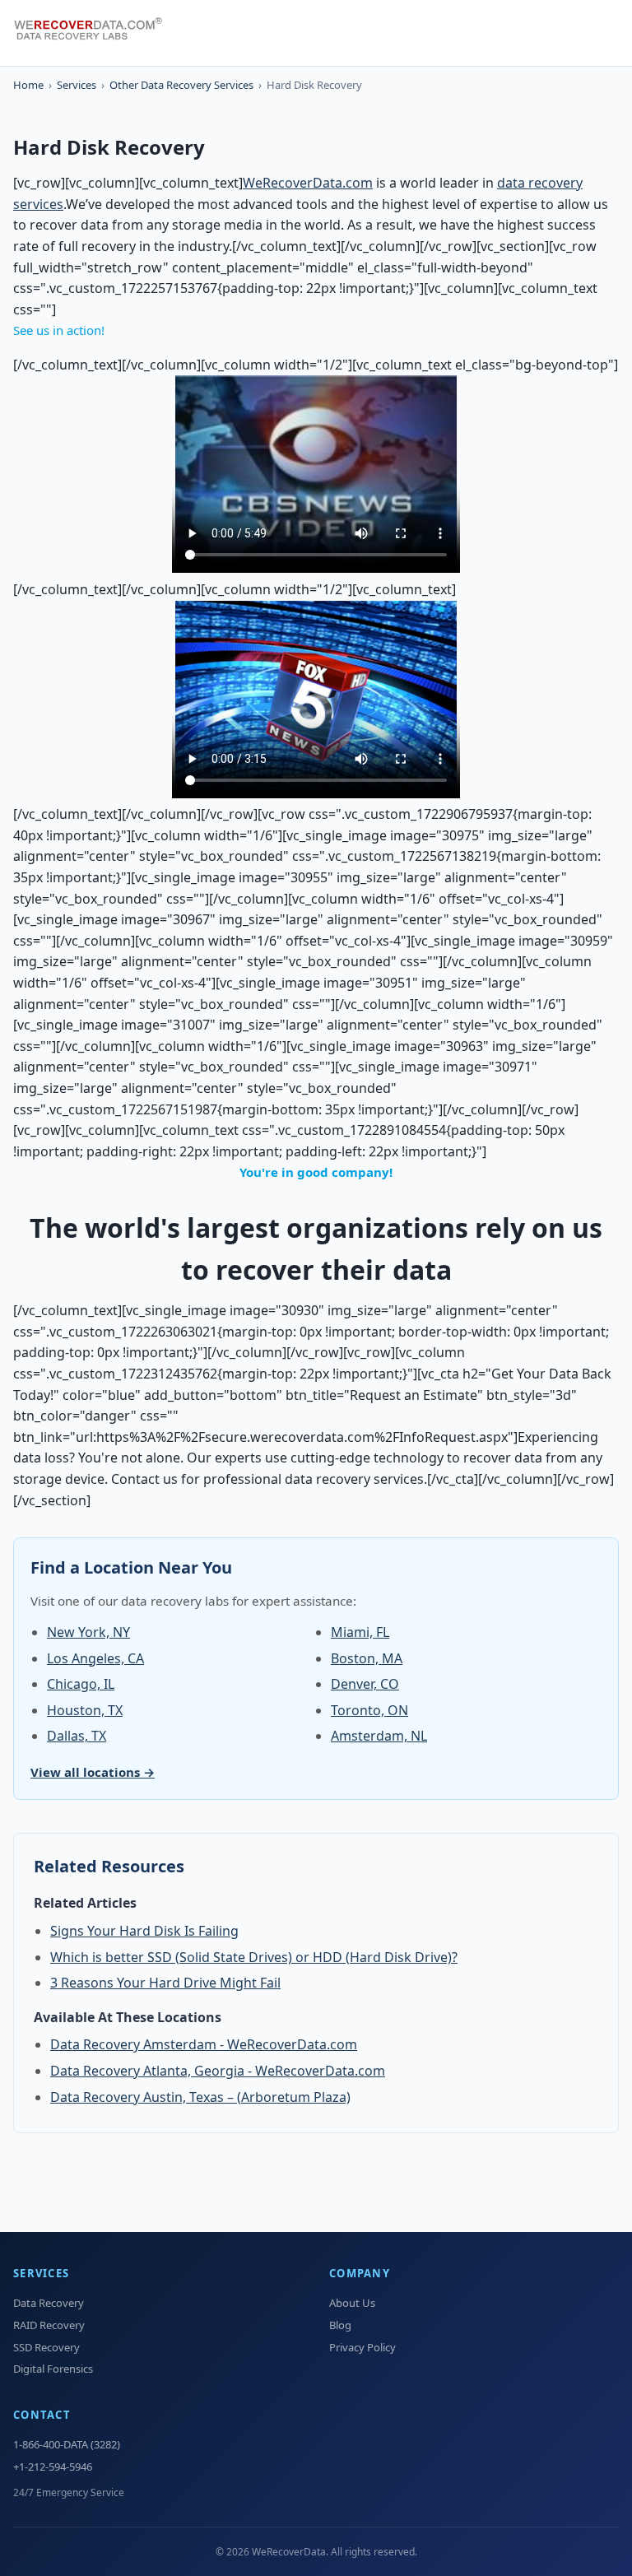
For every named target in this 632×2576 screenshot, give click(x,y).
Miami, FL (360, 1632)
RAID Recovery (49, 2325)
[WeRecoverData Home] (95, 33)
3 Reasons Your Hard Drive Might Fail (165, 1983)
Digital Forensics (53, 2369)
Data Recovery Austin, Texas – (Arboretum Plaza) (200, 2097)
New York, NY (88, 1632)
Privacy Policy (362, 2347)
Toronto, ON (369, 1710)
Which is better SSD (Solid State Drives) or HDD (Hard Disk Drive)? (254, 1957)
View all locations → (93, 1772)
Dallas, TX (77, 1736)
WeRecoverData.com (308, 183)
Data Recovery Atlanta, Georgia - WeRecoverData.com (218, 2071)
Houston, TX (85, 1710)
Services (77, 85)
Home (28, 85)
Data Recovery (49, 2303)
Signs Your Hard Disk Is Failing (144, 1931)
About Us (352, 2303)
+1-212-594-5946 (53, 2467)
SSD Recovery (46, 2347)
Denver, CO (365, 1684)
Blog (340, 2325)
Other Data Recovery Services (181, 85)
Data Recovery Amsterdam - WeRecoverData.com (204, 2044)
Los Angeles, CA (95, 1658)
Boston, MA (367, 1658)
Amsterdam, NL (379, 1736)
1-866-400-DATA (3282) (67, 2444)
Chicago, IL (81, 1684)
